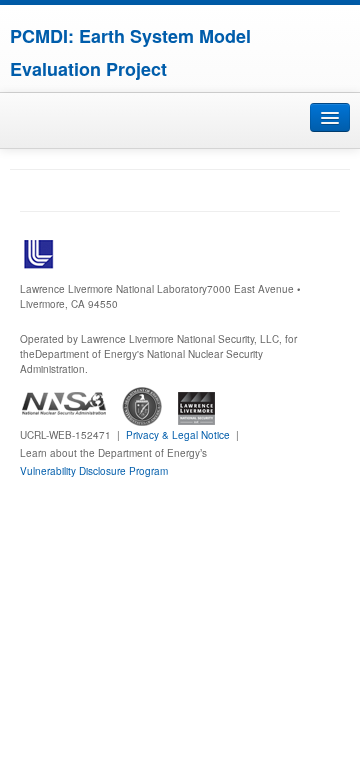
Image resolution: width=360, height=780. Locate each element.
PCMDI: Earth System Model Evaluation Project (130, 52)
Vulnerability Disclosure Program (94, 471)
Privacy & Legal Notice (178, 435)
